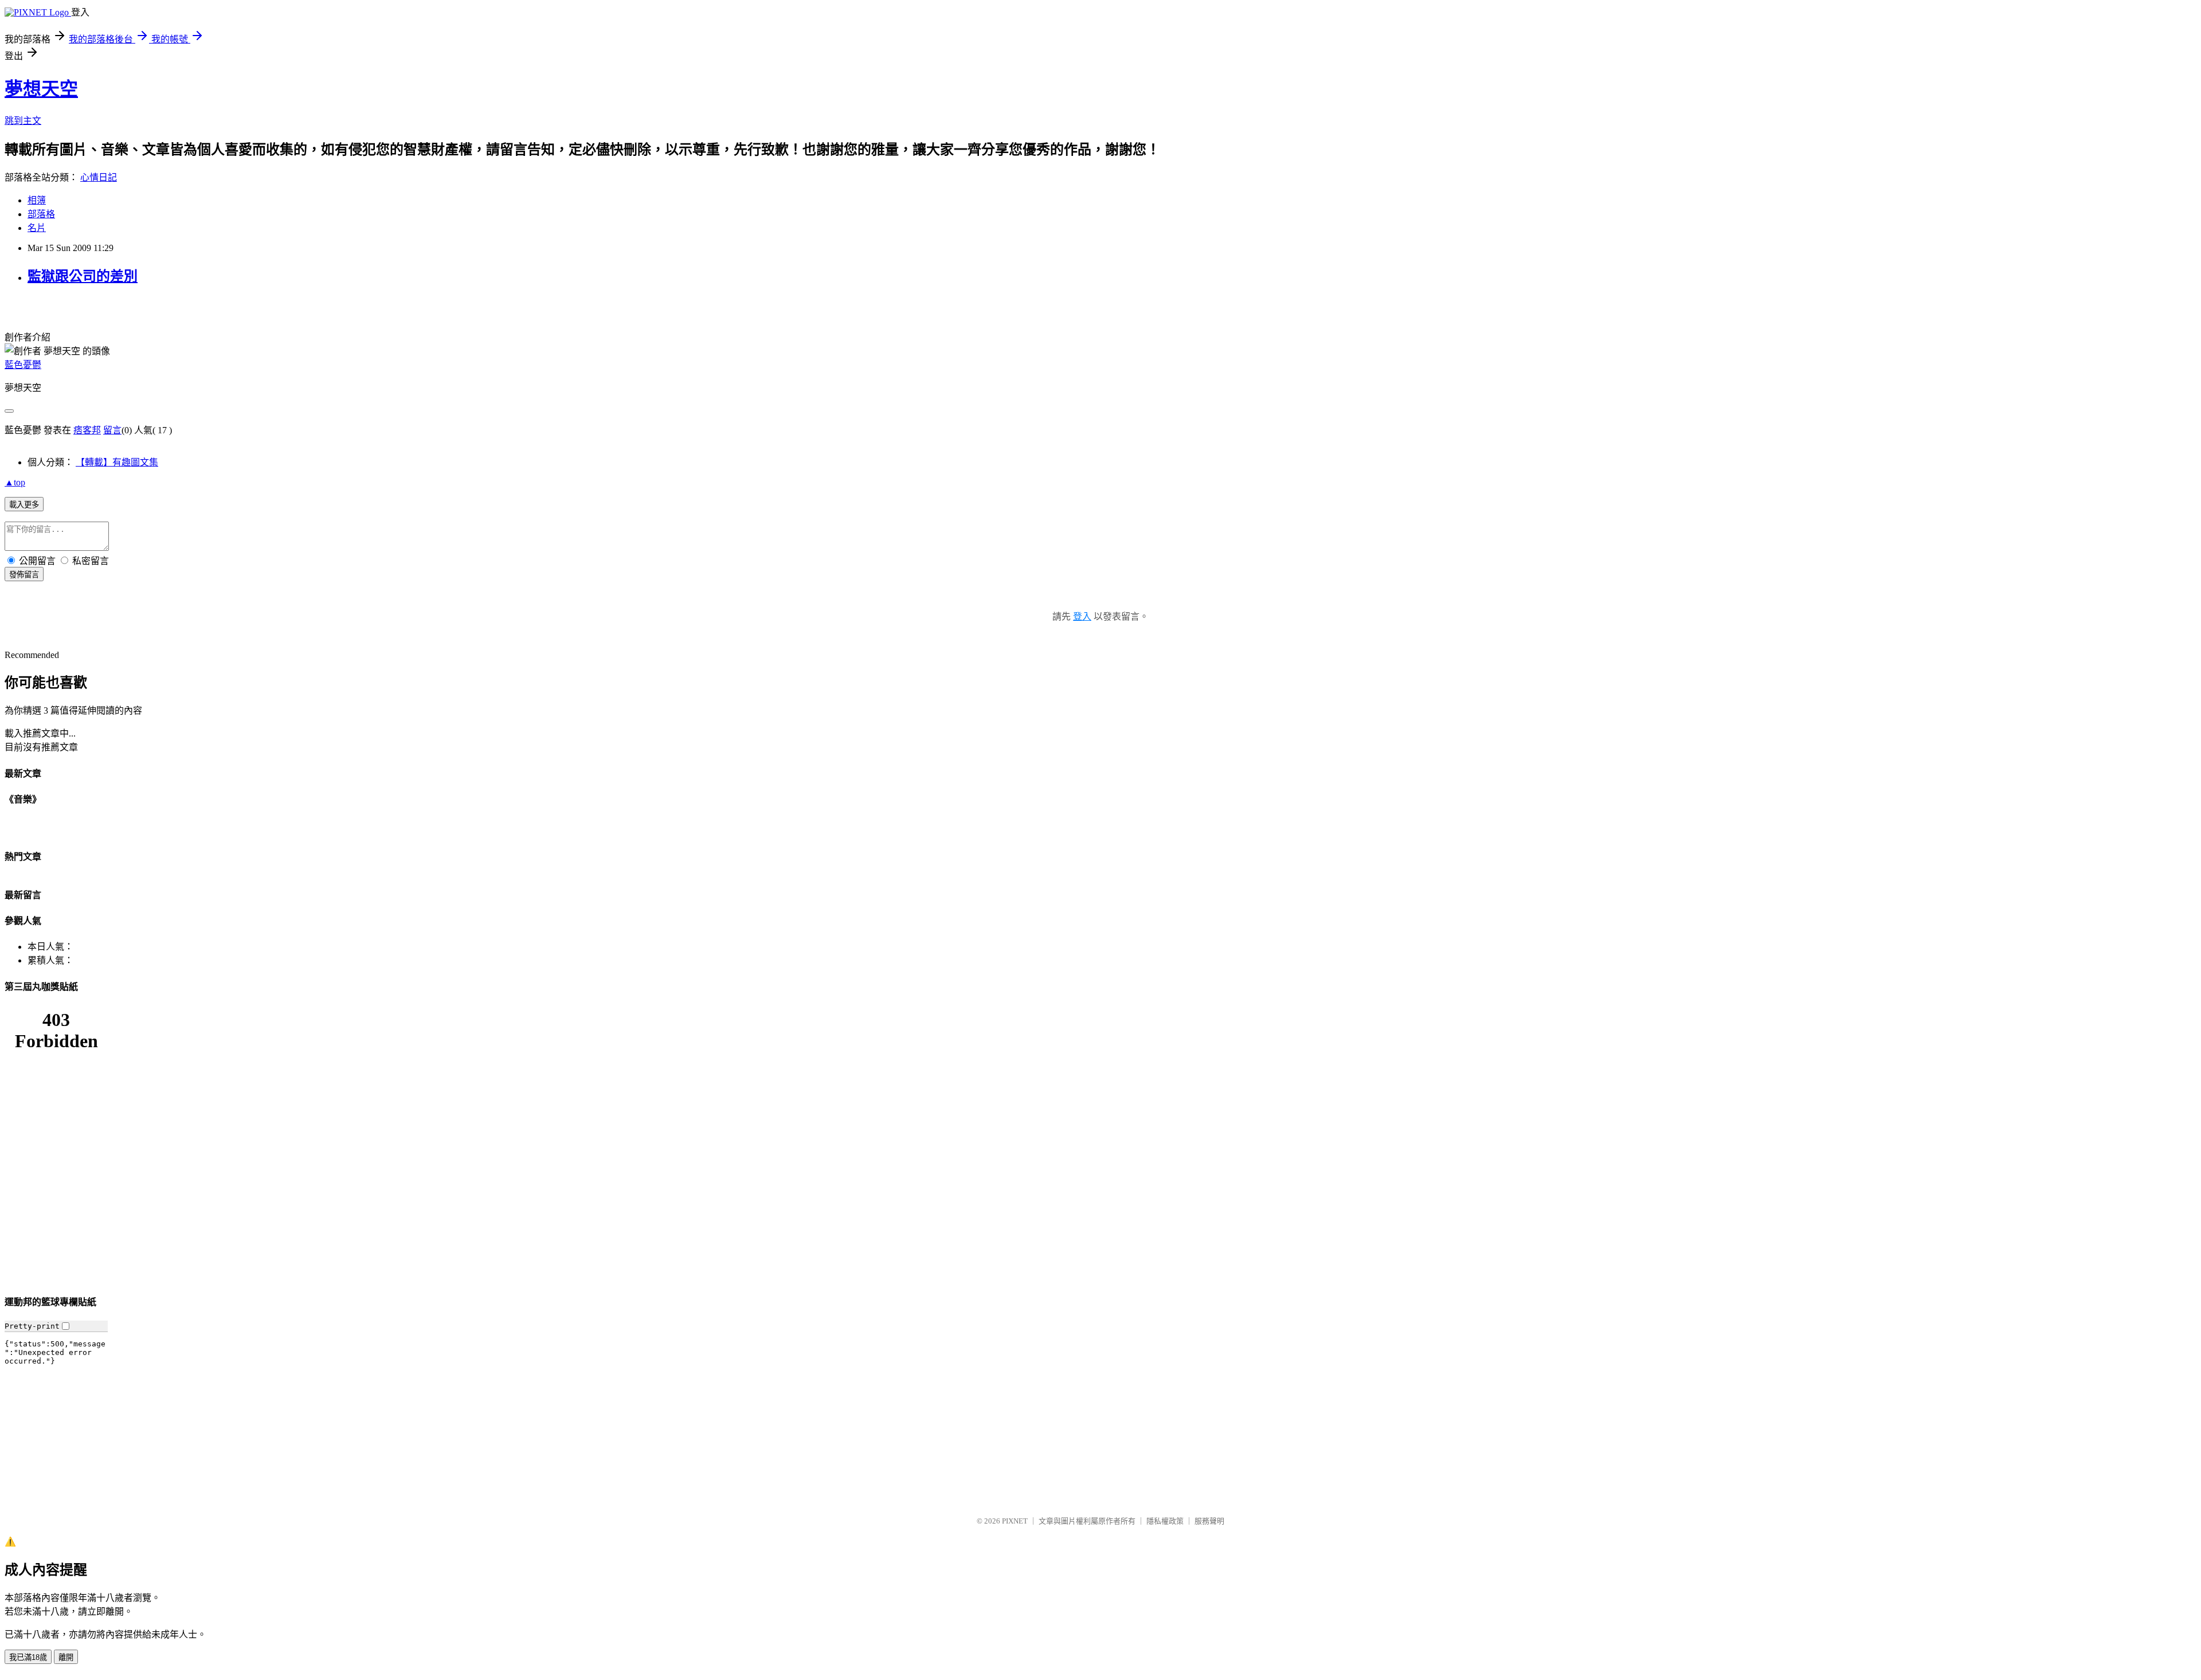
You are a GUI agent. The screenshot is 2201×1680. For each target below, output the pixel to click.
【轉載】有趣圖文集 (117, 462)
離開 (66, 1657)
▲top (15, 482)
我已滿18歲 (28, 1657)
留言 (112, 430)
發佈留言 (24, 575)
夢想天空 (41, 89)
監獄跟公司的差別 (83, 276)
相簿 (37, 200)
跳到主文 (23, 121)
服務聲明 (1209, 1521)
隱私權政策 (1165, 1521)
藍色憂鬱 (23, 365)
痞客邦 (87, 430)
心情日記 (99, 177)
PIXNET (1015, 1521)
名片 (37, 228)
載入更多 (24, 505)
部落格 (41, 214)
